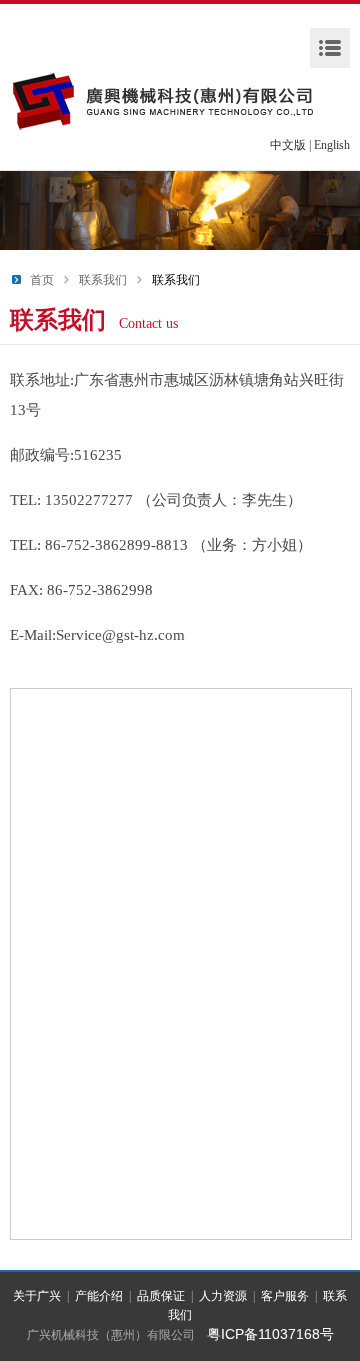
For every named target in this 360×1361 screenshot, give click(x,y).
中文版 (288, 145)
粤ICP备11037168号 (270, 1334)
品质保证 (161, 1296)
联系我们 (103, 280)
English (332, 145)
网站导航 (330, 48)
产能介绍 (99, 1296)
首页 (42, 280)
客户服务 (285, 1296)
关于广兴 (37, 1296)
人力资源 (223, 1296)
